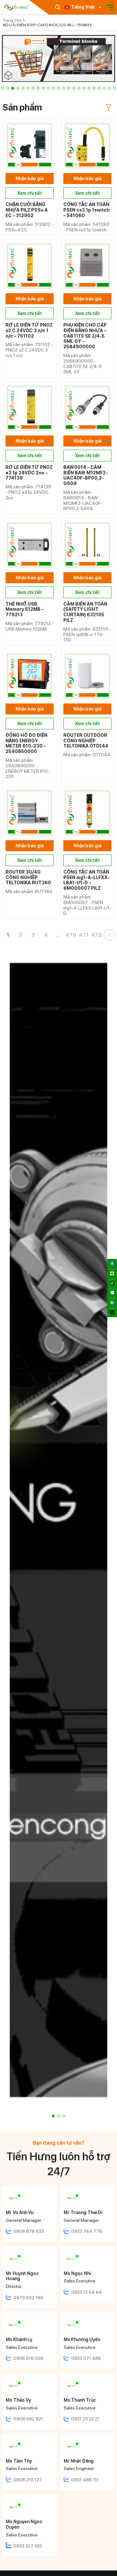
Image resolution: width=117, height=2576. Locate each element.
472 (97, 935)
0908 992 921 (28, 2419)
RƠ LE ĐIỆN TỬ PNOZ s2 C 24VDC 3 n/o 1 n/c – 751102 (29, 331)
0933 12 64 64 (87, 2292)
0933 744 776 (87, 2231)
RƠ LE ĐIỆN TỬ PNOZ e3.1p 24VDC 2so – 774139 (29, 473)
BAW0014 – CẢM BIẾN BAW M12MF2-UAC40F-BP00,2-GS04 (86, 475)
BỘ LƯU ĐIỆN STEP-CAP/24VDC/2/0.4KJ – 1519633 (47, 25)
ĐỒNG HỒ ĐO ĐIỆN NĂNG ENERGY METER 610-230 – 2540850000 (26, 743)
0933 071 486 (86, 2358)
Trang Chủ (12, 20)
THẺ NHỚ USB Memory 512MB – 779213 (25, 609)
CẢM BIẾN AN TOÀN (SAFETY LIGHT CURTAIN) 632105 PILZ (85, 612)
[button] (3, 88)
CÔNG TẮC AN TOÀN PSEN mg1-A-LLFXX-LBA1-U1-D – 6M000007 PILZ (86, 880)
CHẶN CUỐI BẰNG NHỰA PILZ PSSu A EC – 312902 (27, 210)
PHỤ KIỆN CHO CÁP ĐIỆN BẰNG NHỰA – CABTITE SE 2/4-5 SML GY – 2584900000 (85, 336)
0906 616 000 (28, 2358)
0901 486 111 (85, 2480)
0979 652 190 (28, 2298)
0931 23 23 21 (85, 2419)
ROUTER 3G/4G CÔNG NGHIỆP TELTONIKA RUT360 (28, 877)
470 (71, 935)
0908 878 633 (29, 2231)
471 (84, 935)
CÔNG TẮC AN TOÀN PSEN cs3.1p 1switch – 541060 (86, 210)
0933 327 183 (28, 2546)
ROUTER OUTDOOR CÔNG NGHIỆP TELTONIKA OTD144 (86, 741)
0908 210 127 (28, 2480)
